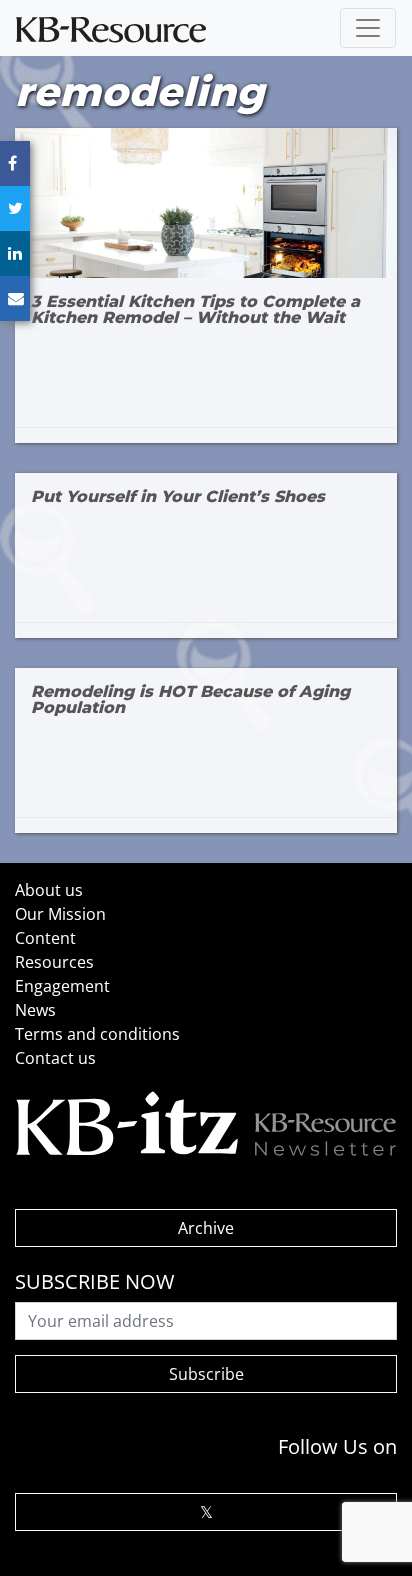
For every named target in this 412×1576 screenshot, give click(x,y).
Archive (206, 1228)
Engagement (62, 986)
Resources (54, 962)
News (35, 1010)
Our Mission (60, 914)
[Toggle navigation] (368, 28)
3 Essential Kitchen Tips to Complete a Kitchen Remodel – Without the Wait (195, 310)
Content (45, 938)
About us (49, 890)
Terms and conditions (97, 1034)
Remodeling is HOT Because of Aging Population (190, 700)
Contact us (55, 1058)
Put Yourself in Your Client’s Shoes (178, 497)
